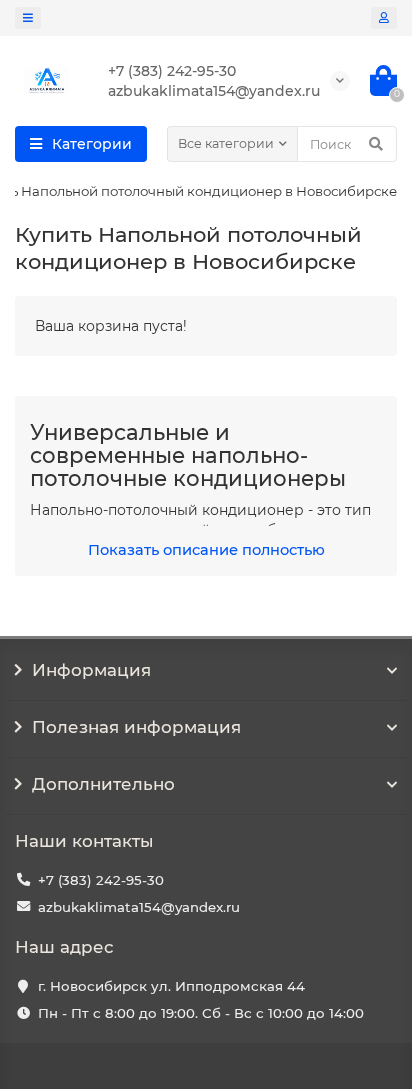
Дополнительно (103, 784)
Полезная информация (136, 727)
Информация (91, 670)
